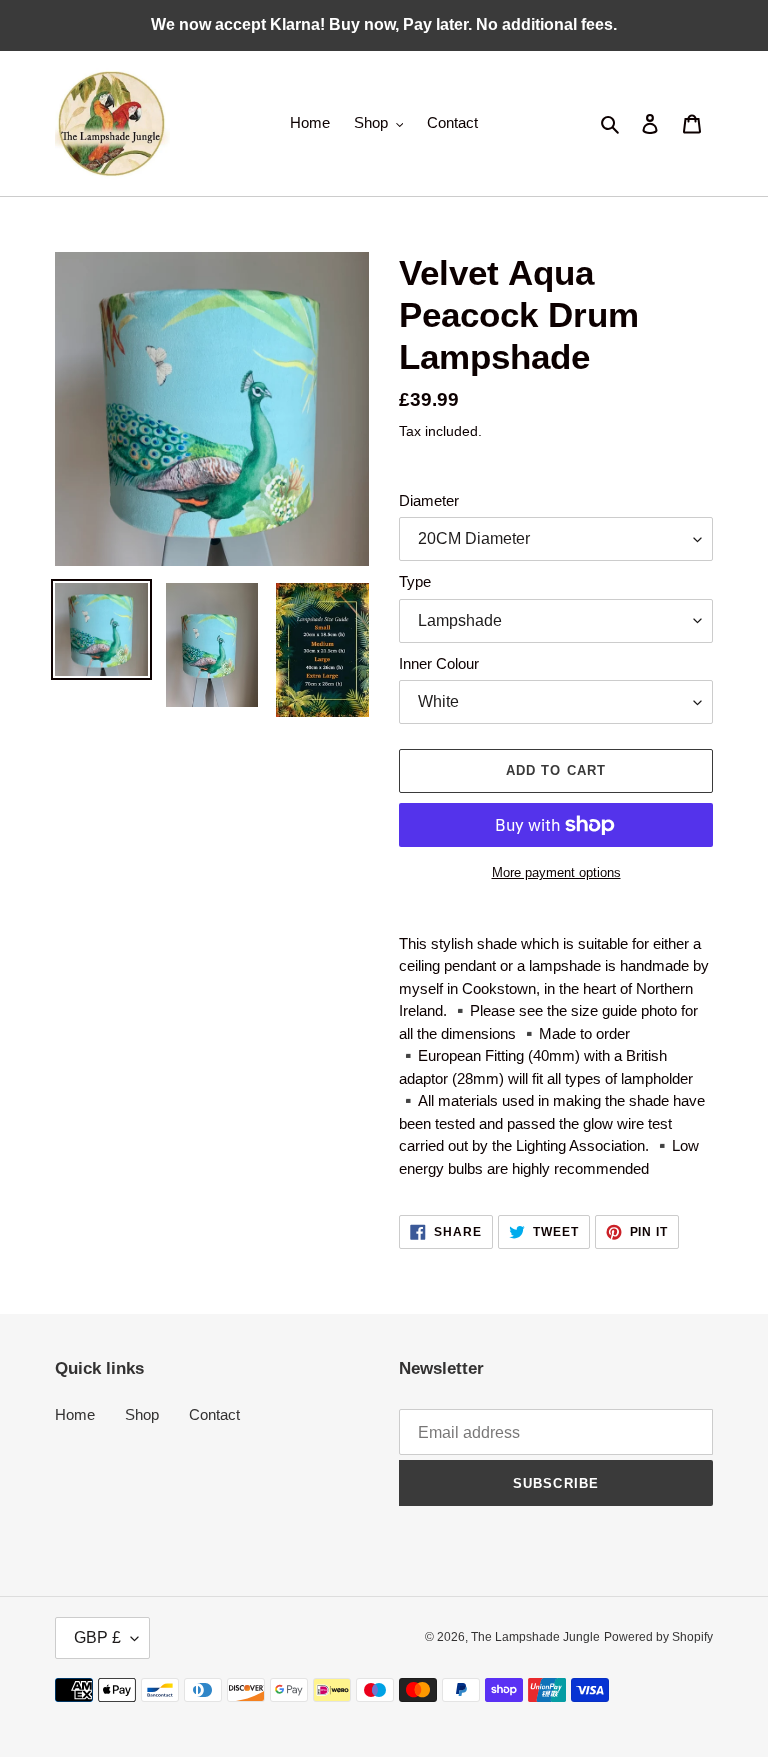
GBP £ (97, 1637)
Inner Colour (439, 663)
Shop (142, 1414)
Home (75, 1414)
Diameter (429, 500)
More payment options (556, 872)
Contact (214, 1414)
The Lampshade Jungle (535, 1637)
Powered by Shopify (658, 1637)
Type (415, 581)
